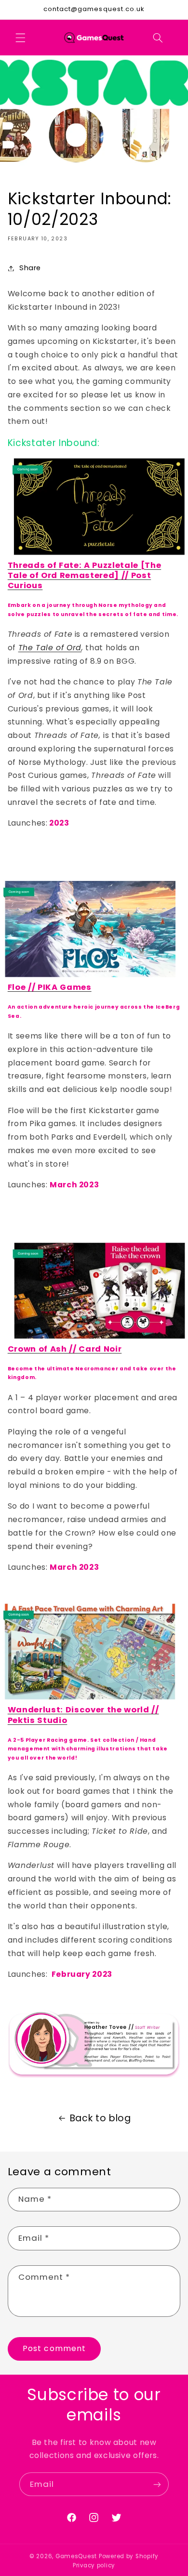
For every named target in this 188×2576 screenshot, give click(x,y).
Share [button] (30, 268)
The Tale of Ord (50, 648)
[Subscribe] (157, 2484)
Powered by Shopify (129, 2556)
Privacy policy (94, 2565)
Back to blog (101, 2118)
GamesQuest (76, 2556)
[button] (20, 38)
